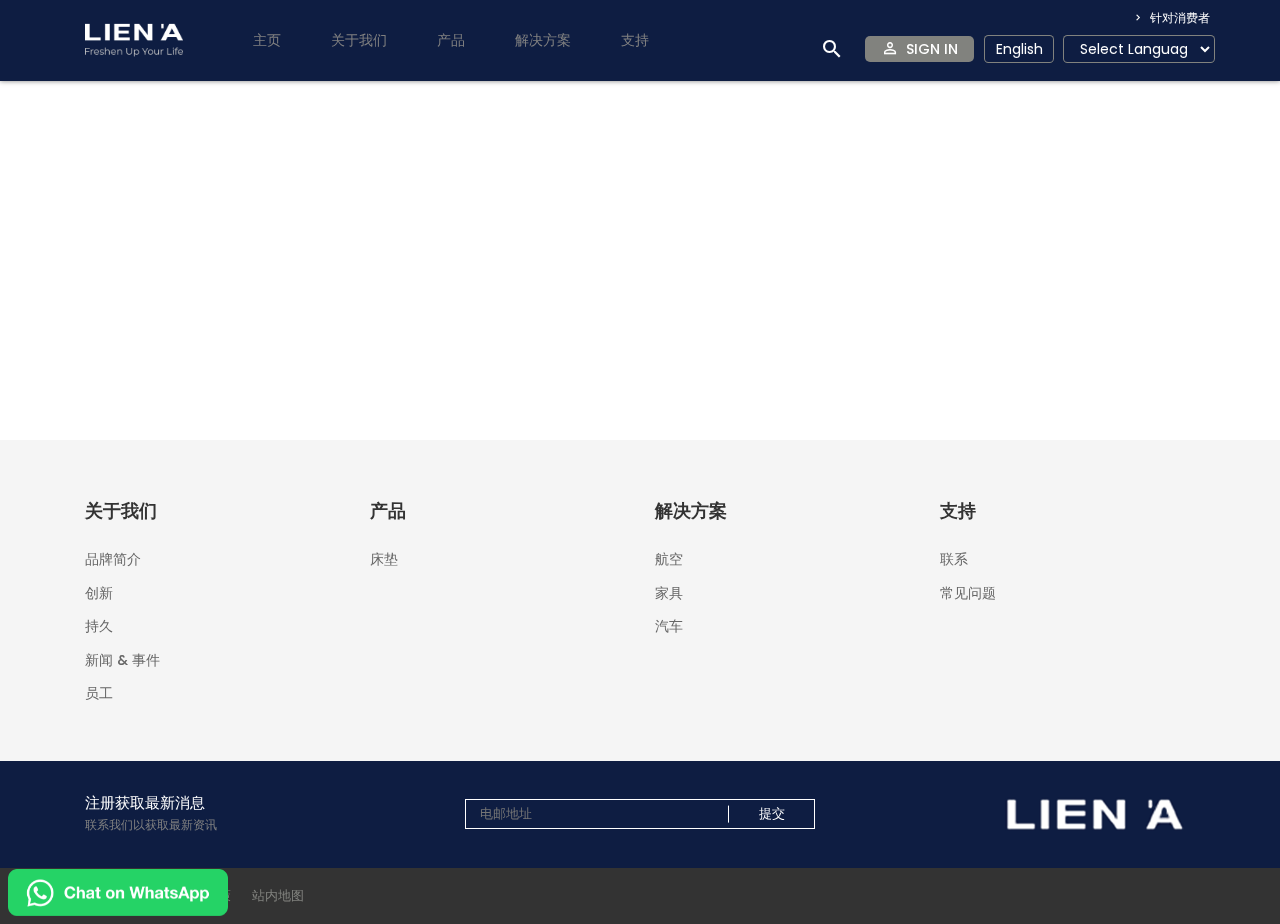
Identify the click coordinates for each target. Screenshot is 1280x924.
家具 (669, 593)
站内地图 (278, 895)
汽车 (669, 624)
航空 (669, 559)
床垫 (384, 557)
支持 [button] (635, 40)
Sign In (932, 49)
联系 (954, 559)
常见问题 (968, 591)
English (1019, 49)
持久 (99, 626)
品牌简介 (113, 559)
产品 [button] (451, 40)
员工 (99, 691)
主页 (267, 40)
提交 (772, 814)
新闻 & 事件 (122, 660)
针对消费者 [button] (1178, 17)
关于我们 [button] (359, 40)
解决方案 (543, 40)
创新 (99, 593)
